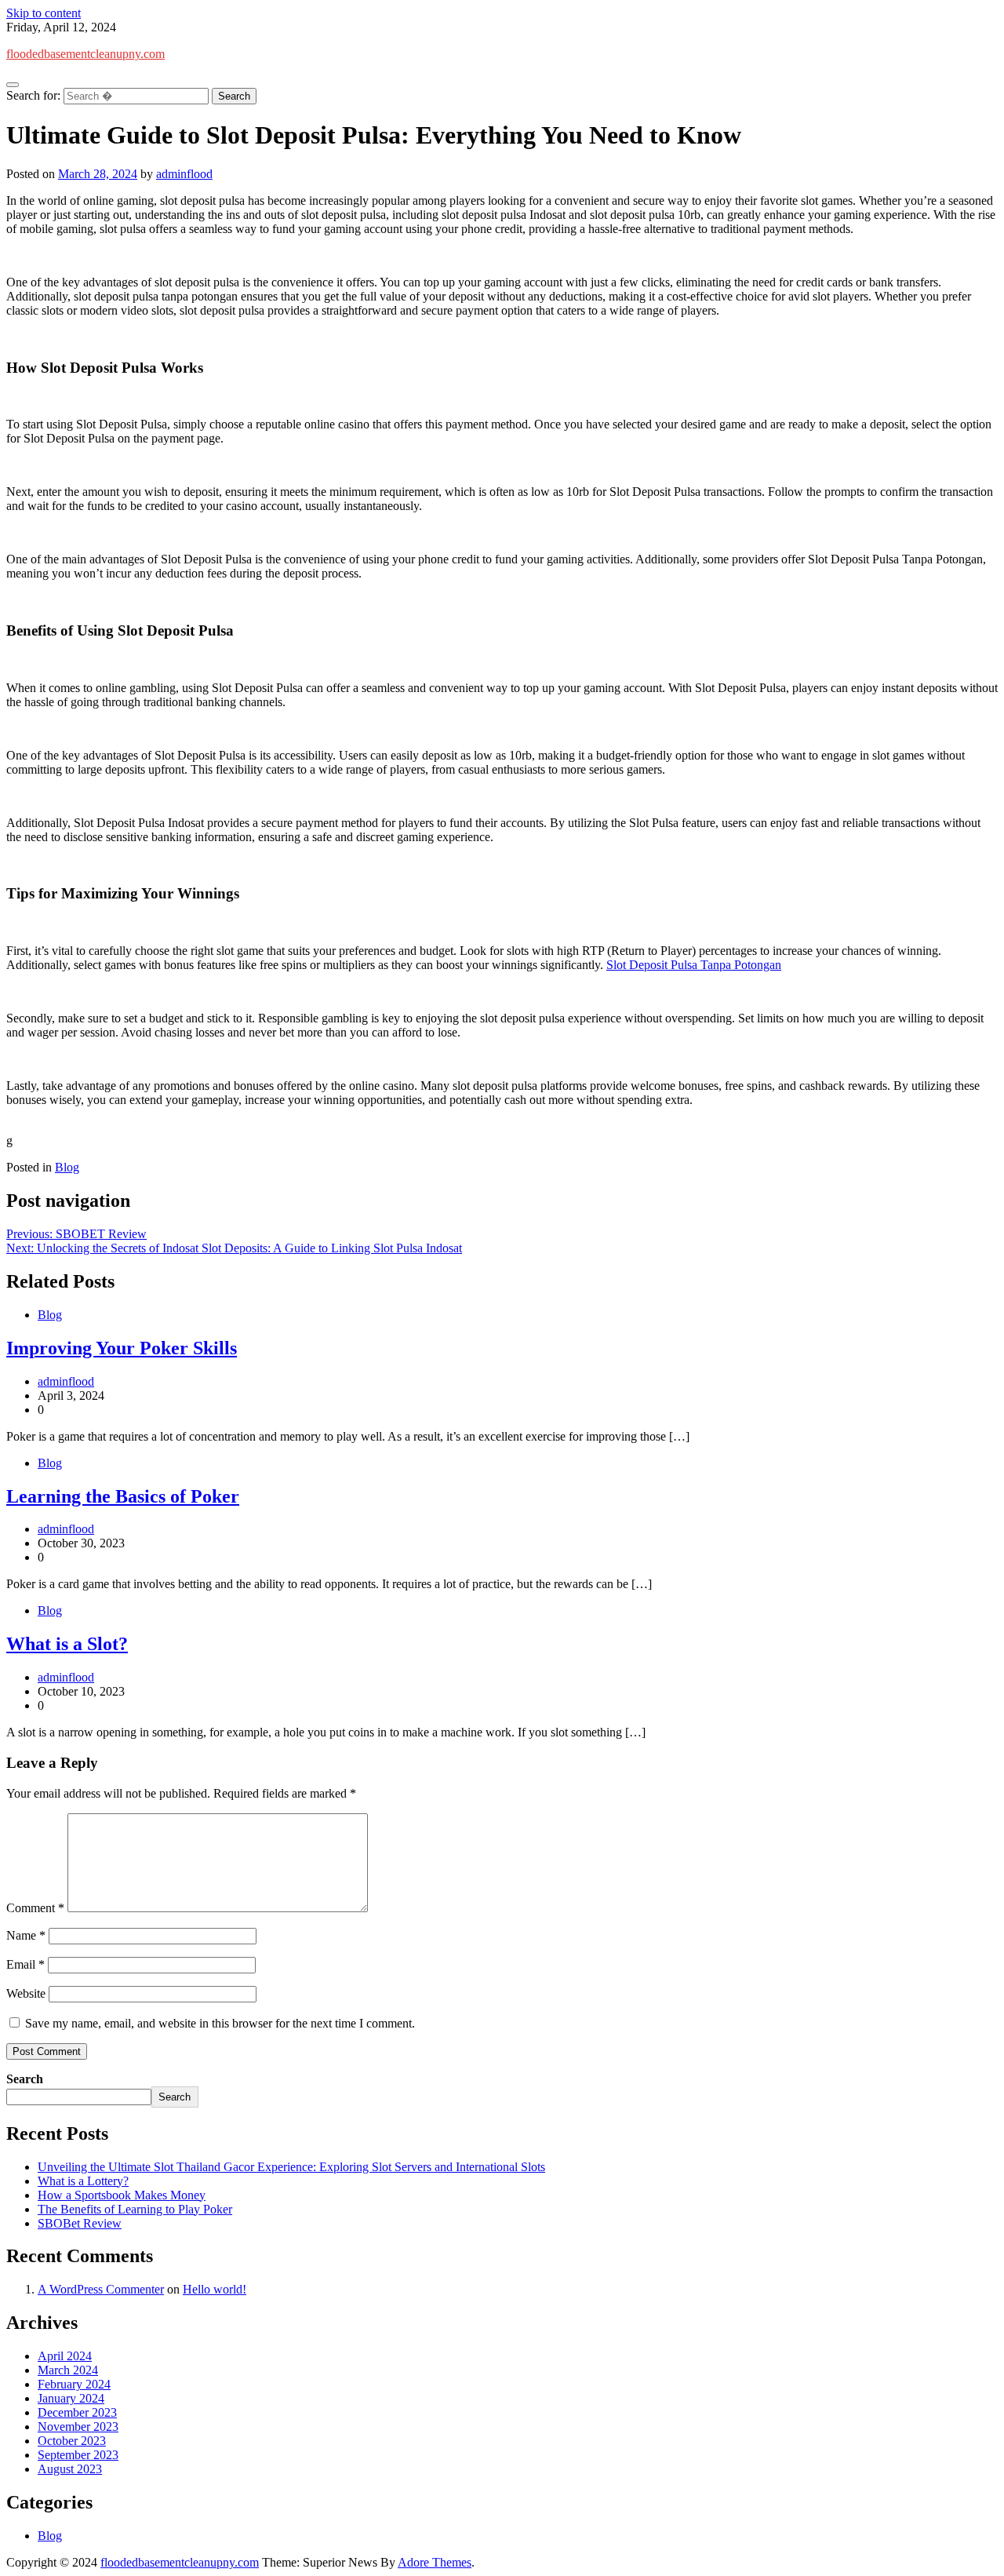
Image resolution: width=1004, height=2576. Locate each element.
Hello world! (215, 2289)
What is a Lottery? (83, 2181)
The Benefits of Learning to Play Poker (135, 2209)
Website (26, 1993)
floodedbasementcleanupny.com (85, 54)
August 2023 (70, 2469)
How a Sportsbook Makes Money (122, 2195)
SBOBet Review (80, 2223)
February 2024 (74, 2384)
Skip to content (44, 13)
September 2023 (78, 2455)
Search (25, 2079)
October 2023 (72, 2441)
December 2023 (77, 2412)
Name (26, 1935)
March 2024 (68, 2370)
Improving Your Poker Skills (122, 1348)
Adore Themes (435, 2562)
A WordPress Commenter (101, 2289)
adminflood (184, 174)
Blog (67, 1167)
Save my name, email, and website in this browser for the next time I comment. (220, 2023)
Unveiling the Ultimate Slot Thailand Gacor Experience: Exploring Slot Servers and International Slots (291, 2167)
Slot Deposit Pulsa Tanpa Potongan (694, 965)
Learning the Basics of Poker (123, 1496)
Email (25, 1964)
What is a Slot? (67, 1644)
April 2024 (65, 2356)
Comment (35, 1908)
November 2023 (78, 2427)
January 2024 (71, 2398)
